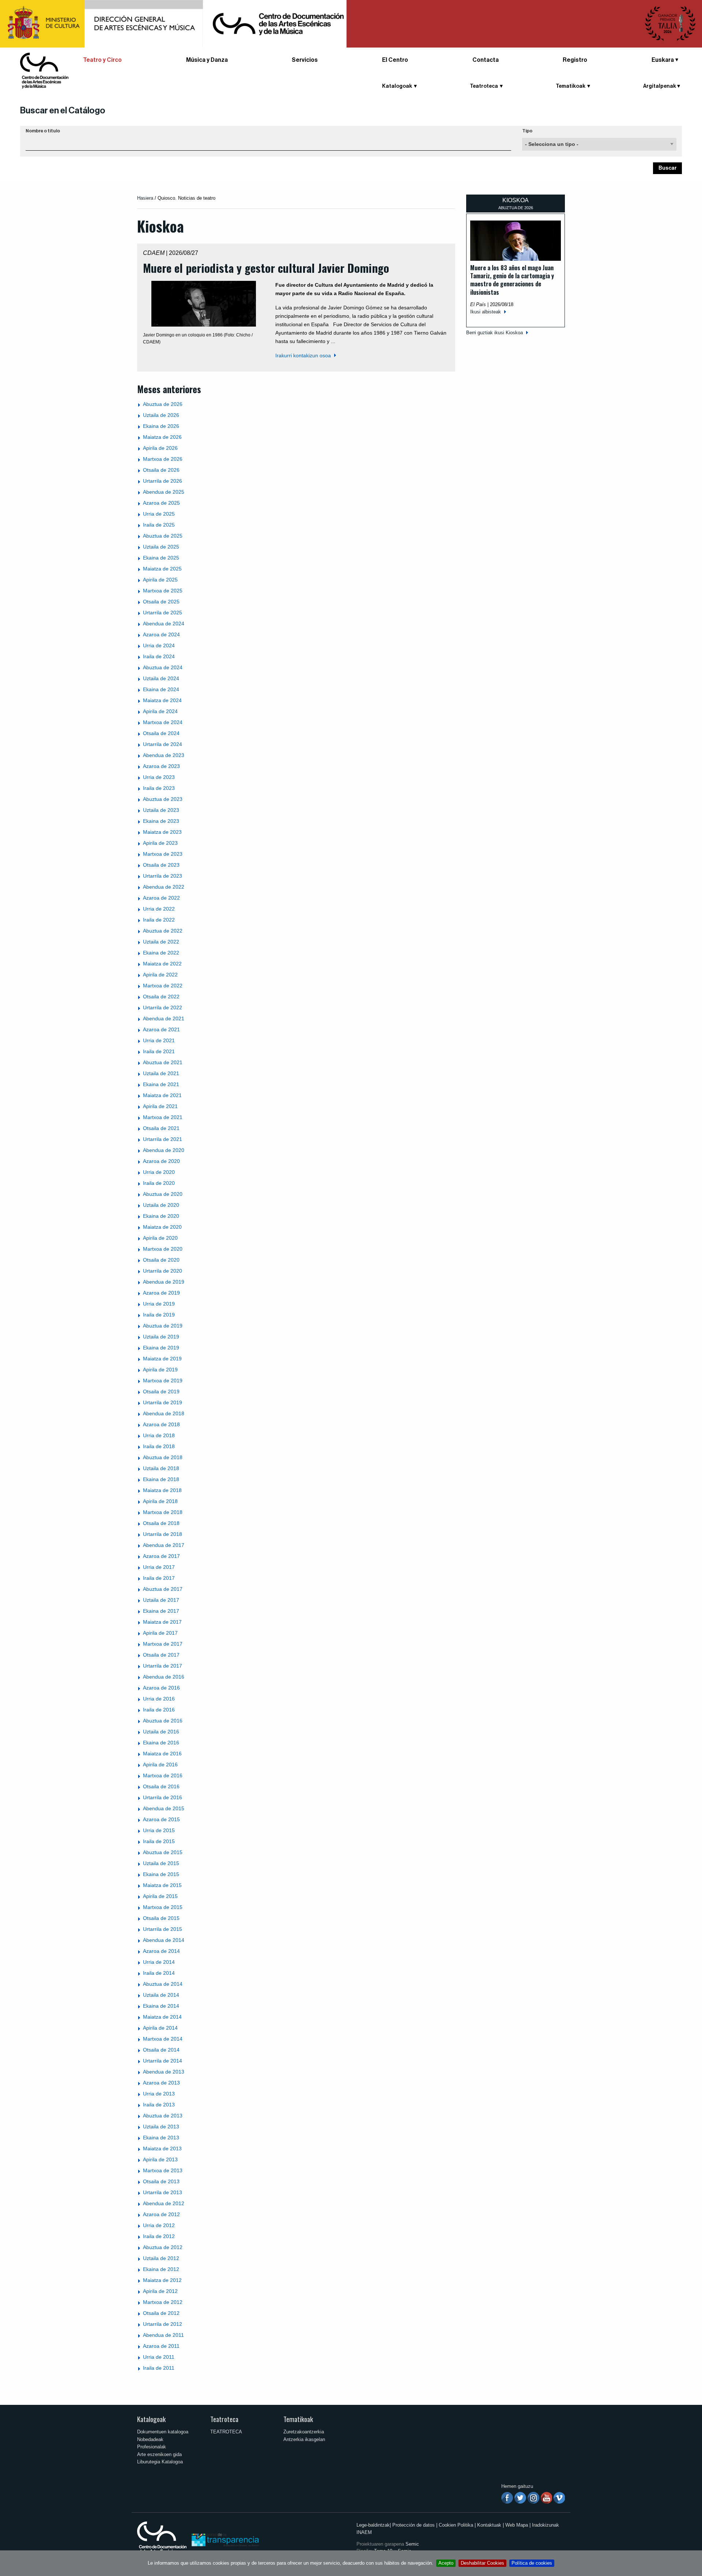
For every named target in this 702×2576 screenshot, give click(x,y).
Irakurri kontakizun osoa (303, 355)
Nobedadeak (150, 2439)
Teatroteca (224, 2419)
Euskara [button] (663, 60)
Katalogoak (151, 2419)
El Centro (395, 60)
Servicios (305, 60)
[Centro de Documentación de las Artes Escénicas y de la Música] (44, 70)
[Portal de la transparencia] (224, 2539)
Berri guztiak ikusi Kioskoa (495, 333)
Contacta (486, 60)
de (163, 404)
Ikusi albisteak (486, 312)
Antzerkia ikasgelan (304, 2439)
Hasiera (145, 198)
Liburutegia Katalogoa (160, 2462)
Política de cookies (532, 2563)
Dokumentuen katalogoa (163, 2432)
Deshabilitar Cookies (482, 2563)
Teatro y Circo (102, 60)
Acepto (446, 2563)
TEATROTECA (226, 2432)
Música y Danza (207, 60)
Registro (575, 60)
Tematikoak (298, 2419)
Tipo (527, 131)
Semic (412, 2544)
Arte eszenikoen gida (159, 2454)
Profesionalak (152, 2447)
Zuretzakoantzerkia (304, 2432)
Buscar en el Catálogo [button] (63, 110)
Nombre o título (43, 131)
